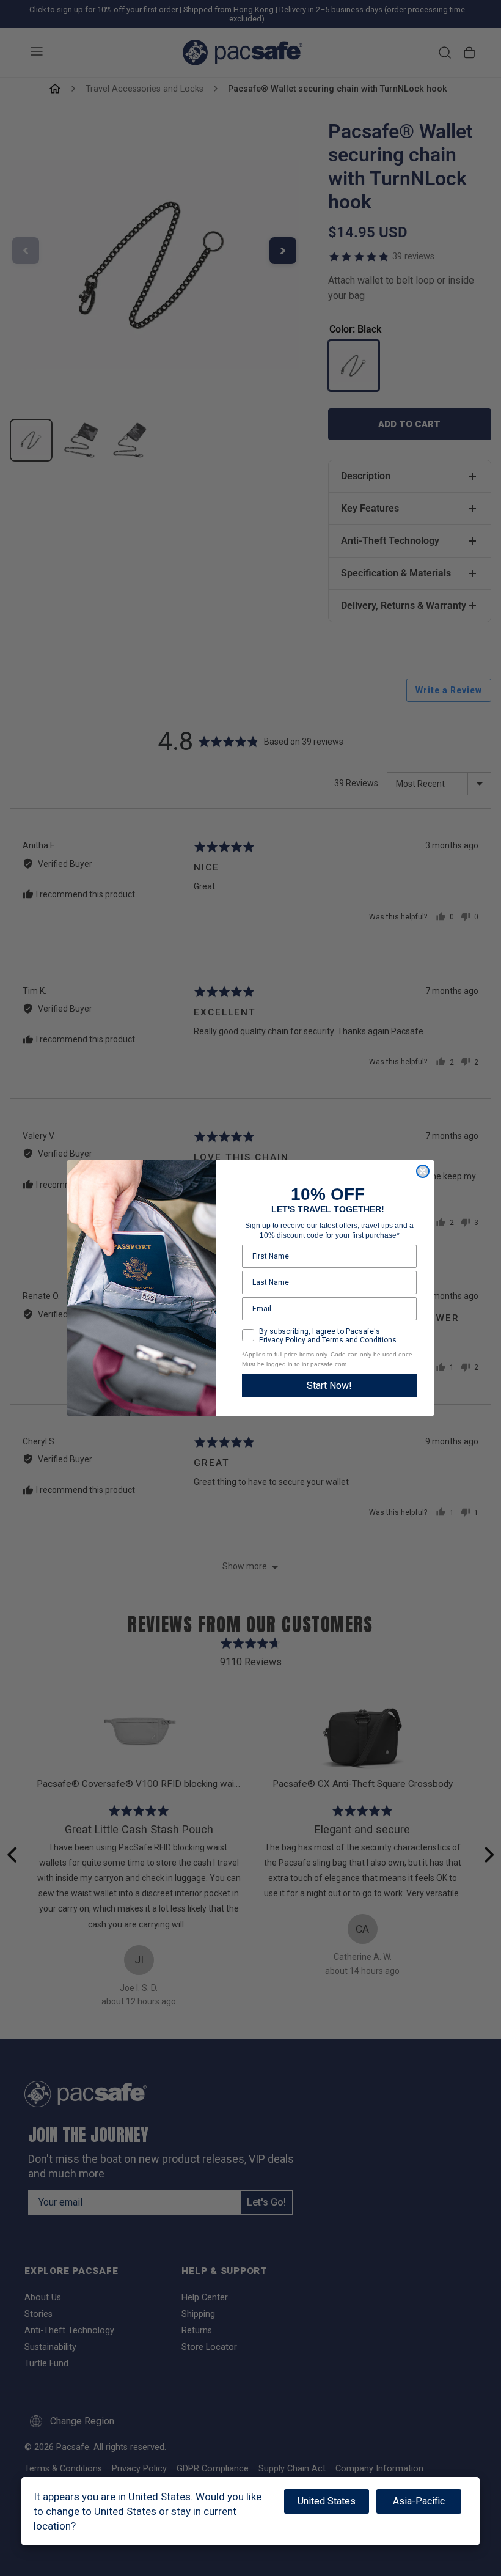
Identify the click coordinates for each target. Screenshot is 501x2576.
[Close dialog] (423, 1171)
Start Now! (329, 1386)
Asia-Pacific (419, 2501)
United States (327, 2501)
